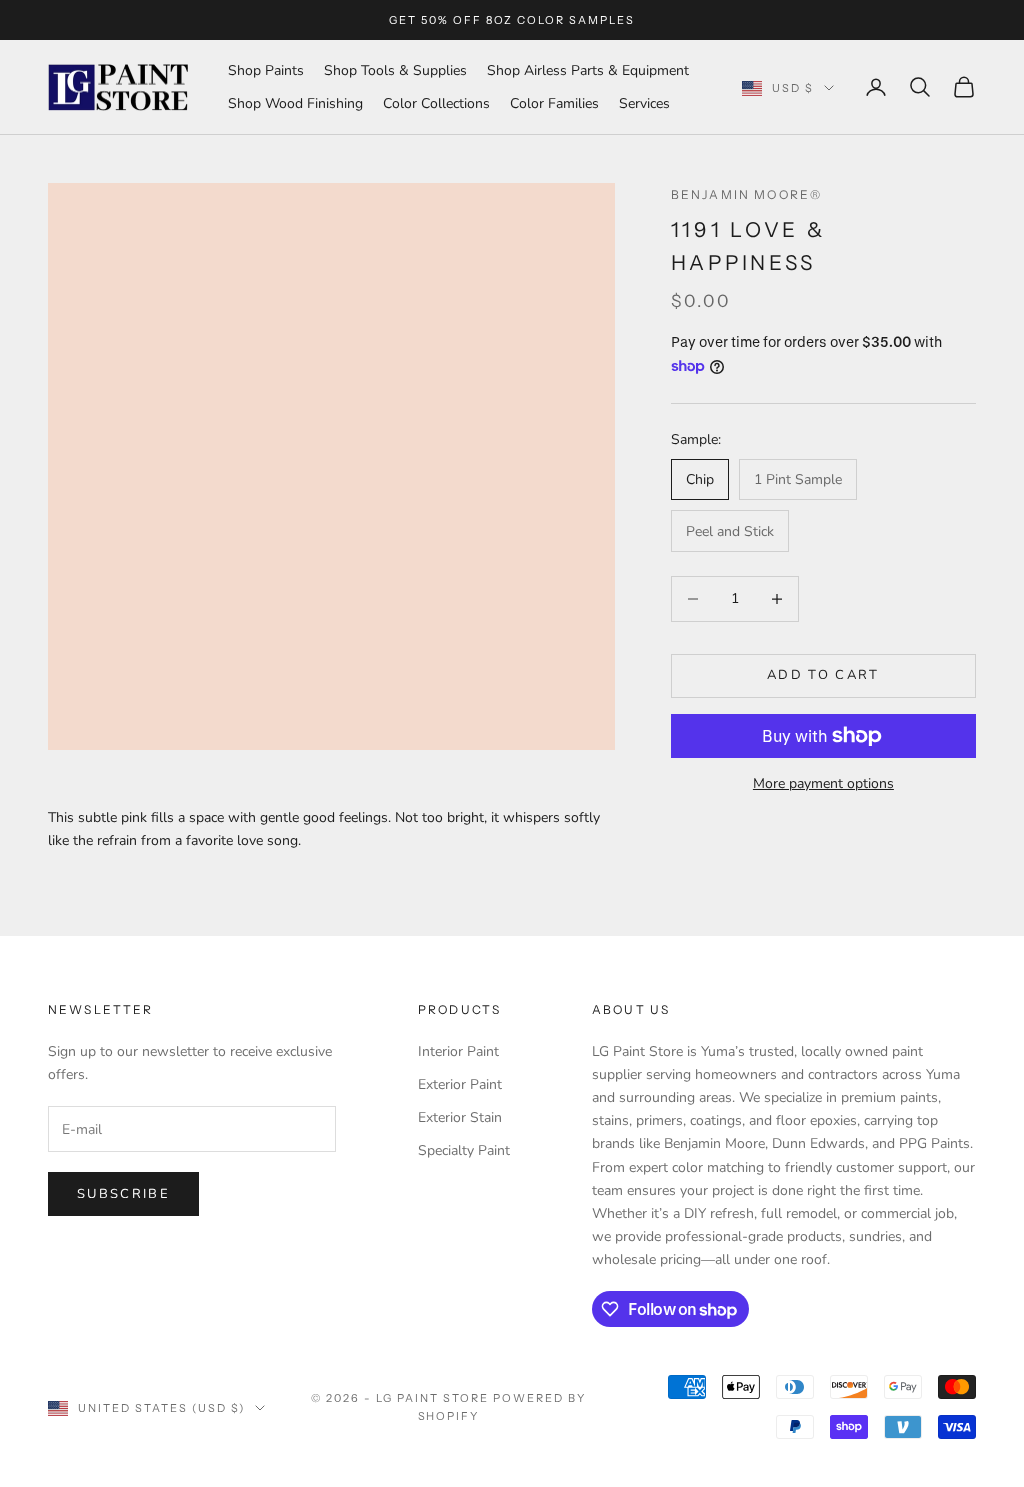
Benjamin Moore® (746, 194)
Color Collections (436, 103)
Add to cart (823, 675)
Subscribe (123, 1194)
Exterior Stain (460, 1117)
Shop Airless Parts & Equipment (588, 70)
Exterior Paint (460, 1084)
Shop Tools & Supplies (395, 70)
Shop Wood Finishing (295, 103)
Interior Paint (458, 1051)
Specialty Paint (464, 1150)
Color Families (554, 103)
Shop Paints (266, 70)
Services (644, 103)
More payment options (823, 783)
